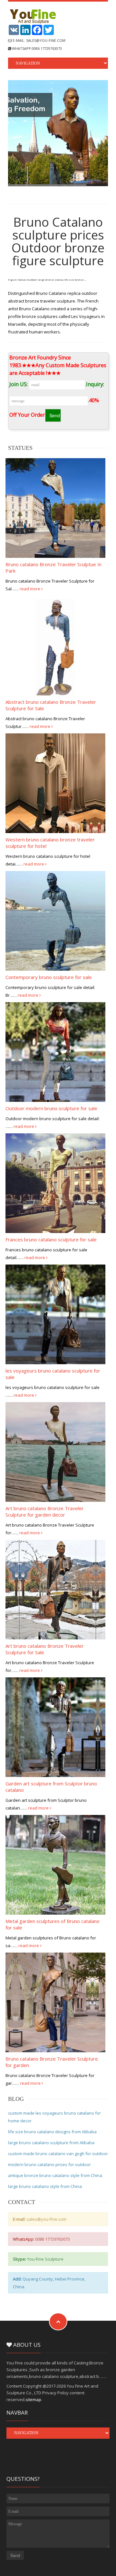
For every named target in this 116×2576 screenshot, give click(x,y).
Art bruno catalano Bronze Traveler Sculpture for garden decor (45, 1511)
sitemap (33, 2399)
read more (30, 589)
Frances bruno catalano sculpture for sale (51, 1239)
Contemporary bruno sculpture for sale (49, 977)
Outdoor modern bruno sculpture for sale (51, 1108)
